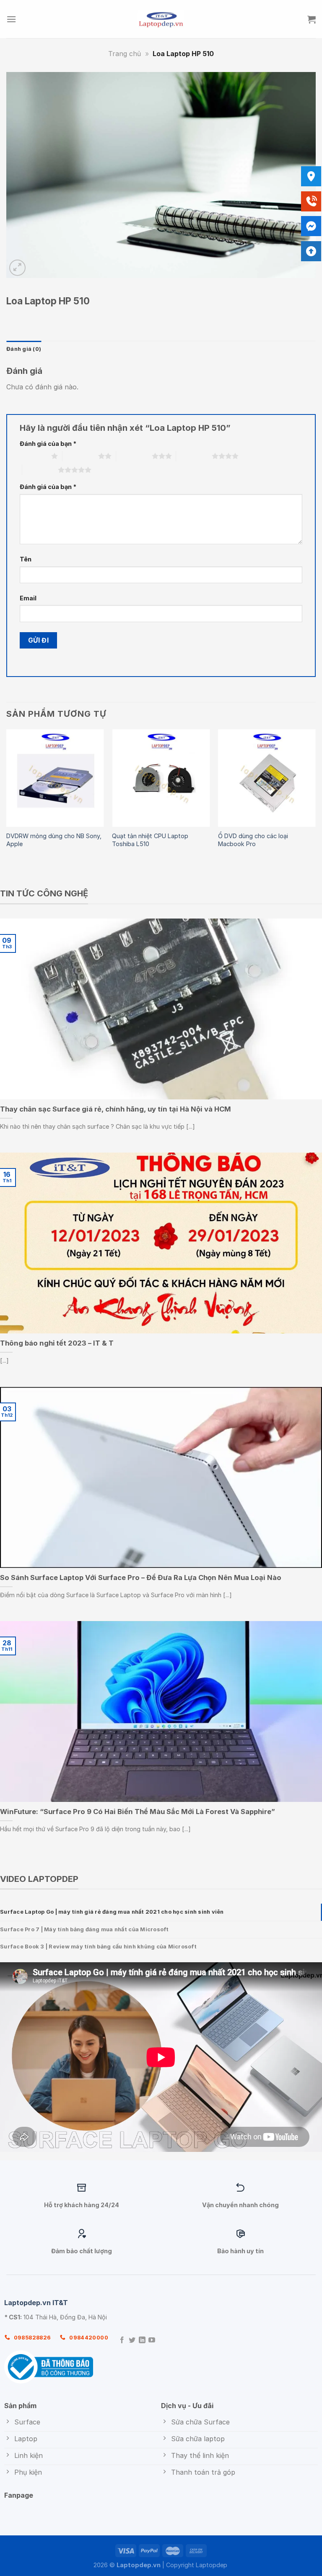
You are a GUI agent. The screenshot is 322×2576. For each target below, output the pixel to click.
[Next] (315, 797)
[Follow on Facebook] (122, 2341)
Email (28, 598)
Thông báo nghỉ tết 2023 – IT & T (57, 1343)
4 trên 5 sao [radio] (194, 456)
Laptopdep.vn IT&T (36, 2303)
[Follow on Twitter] (132, 2341)
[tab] (161, 1912)
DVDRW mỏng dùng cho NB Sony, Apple (54, 840)
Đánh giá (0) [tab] (24, 349)
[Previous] (7, 797)
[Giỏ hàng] (312, 19)
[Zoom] (17, 268)
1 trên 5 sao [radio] (33, 456)
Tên (26, 559)
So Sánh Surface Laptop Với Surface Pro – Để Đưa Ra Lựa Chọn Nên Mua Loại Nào (141, 1578)
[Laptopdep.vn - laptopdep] (161, 19)
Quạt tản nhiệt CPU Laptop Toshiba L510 (150, 840)
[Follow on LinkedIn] (142, 2341)
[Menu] (11, 19)
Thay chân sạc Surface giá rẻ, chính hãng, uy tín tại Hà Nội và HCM (116, 1109)
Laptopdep (212, 2565)
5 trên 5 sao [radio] (40, 470)
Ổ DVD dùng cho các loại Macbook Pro (253, 840)
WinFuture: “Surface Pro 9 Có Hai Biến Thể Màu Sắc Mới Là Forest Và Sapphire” (138, 1812)
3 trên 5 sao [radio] (134, 456)
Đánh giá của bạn (48, 444)
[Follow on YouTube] (152, 2341)
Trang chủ (125, 54)
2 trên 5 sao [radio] (80, 456)
